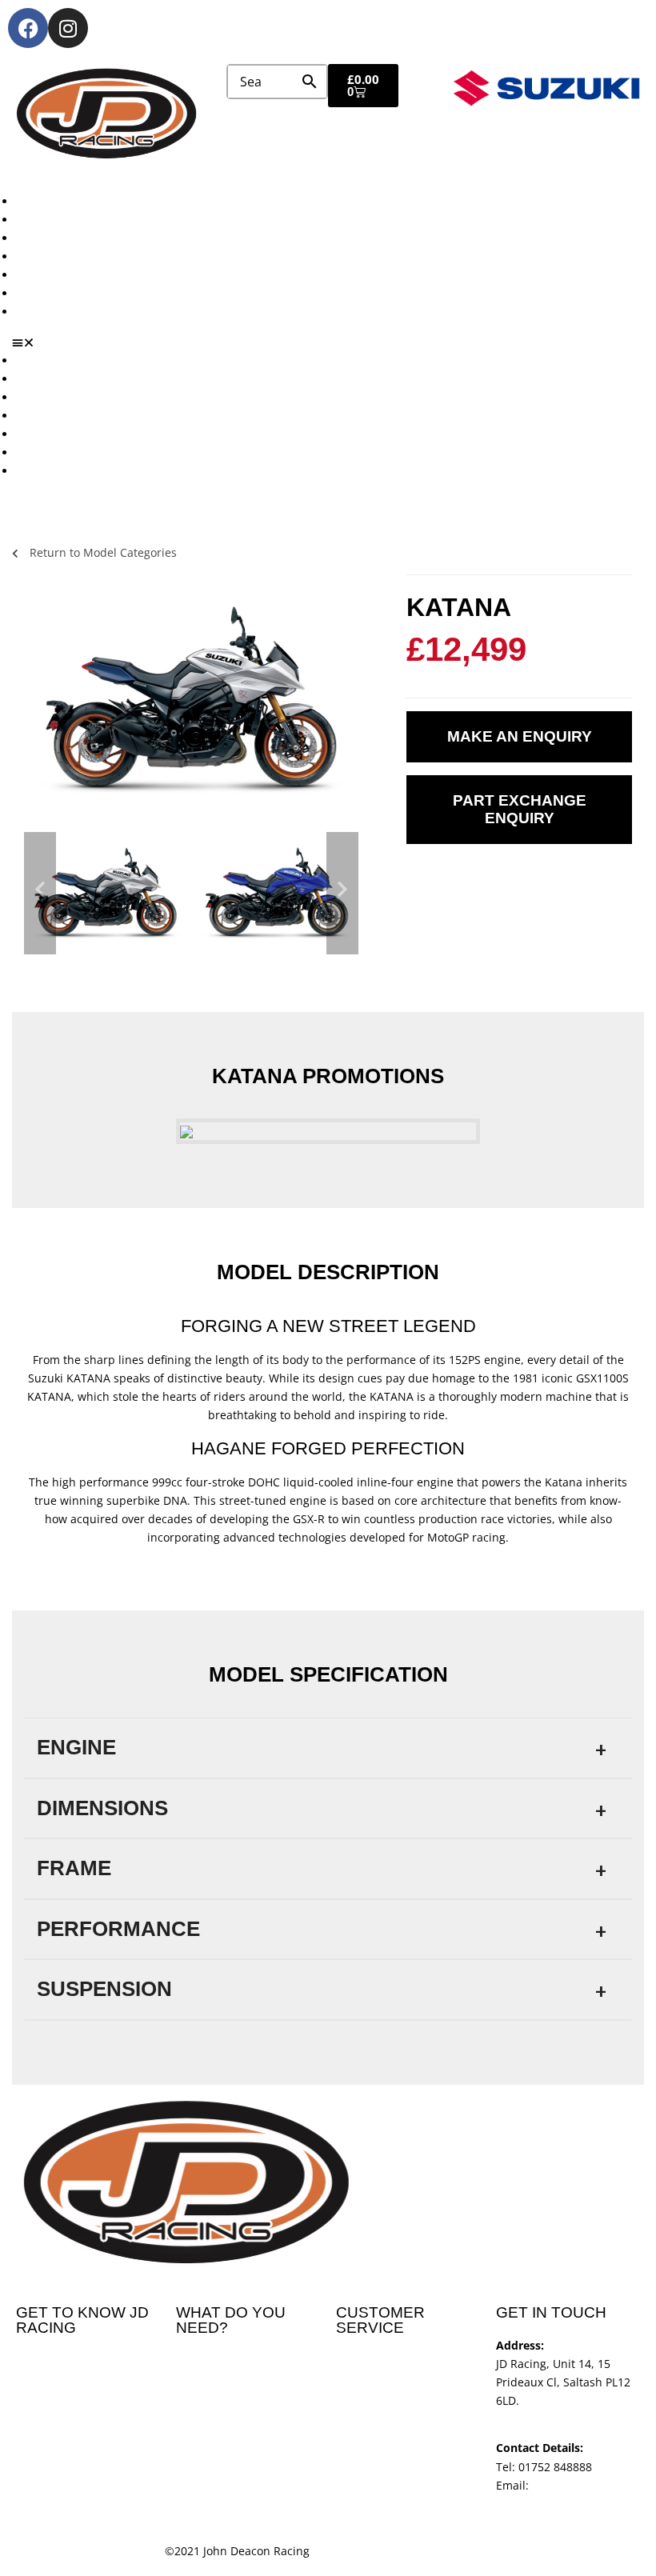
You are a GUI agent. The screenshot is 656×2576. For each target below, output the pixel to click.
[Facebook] (28, 28)
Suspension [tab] (104, 1989)
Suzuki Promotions (66, 256)
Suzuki (34, 220)
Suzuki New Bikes (63, 238)
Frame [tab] (74, 1868)
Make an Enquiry (520, 736)
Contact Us (45, 312)
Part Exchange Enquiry (520, 809)
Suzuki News (50, 275)
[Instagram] (68, 28)
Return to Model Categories (102, 552)
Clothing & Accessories (77, 293)
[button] (334, 342)
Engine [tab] (76, 1747)
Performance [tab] (118, 1929)
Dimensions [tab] (102, 1808)
